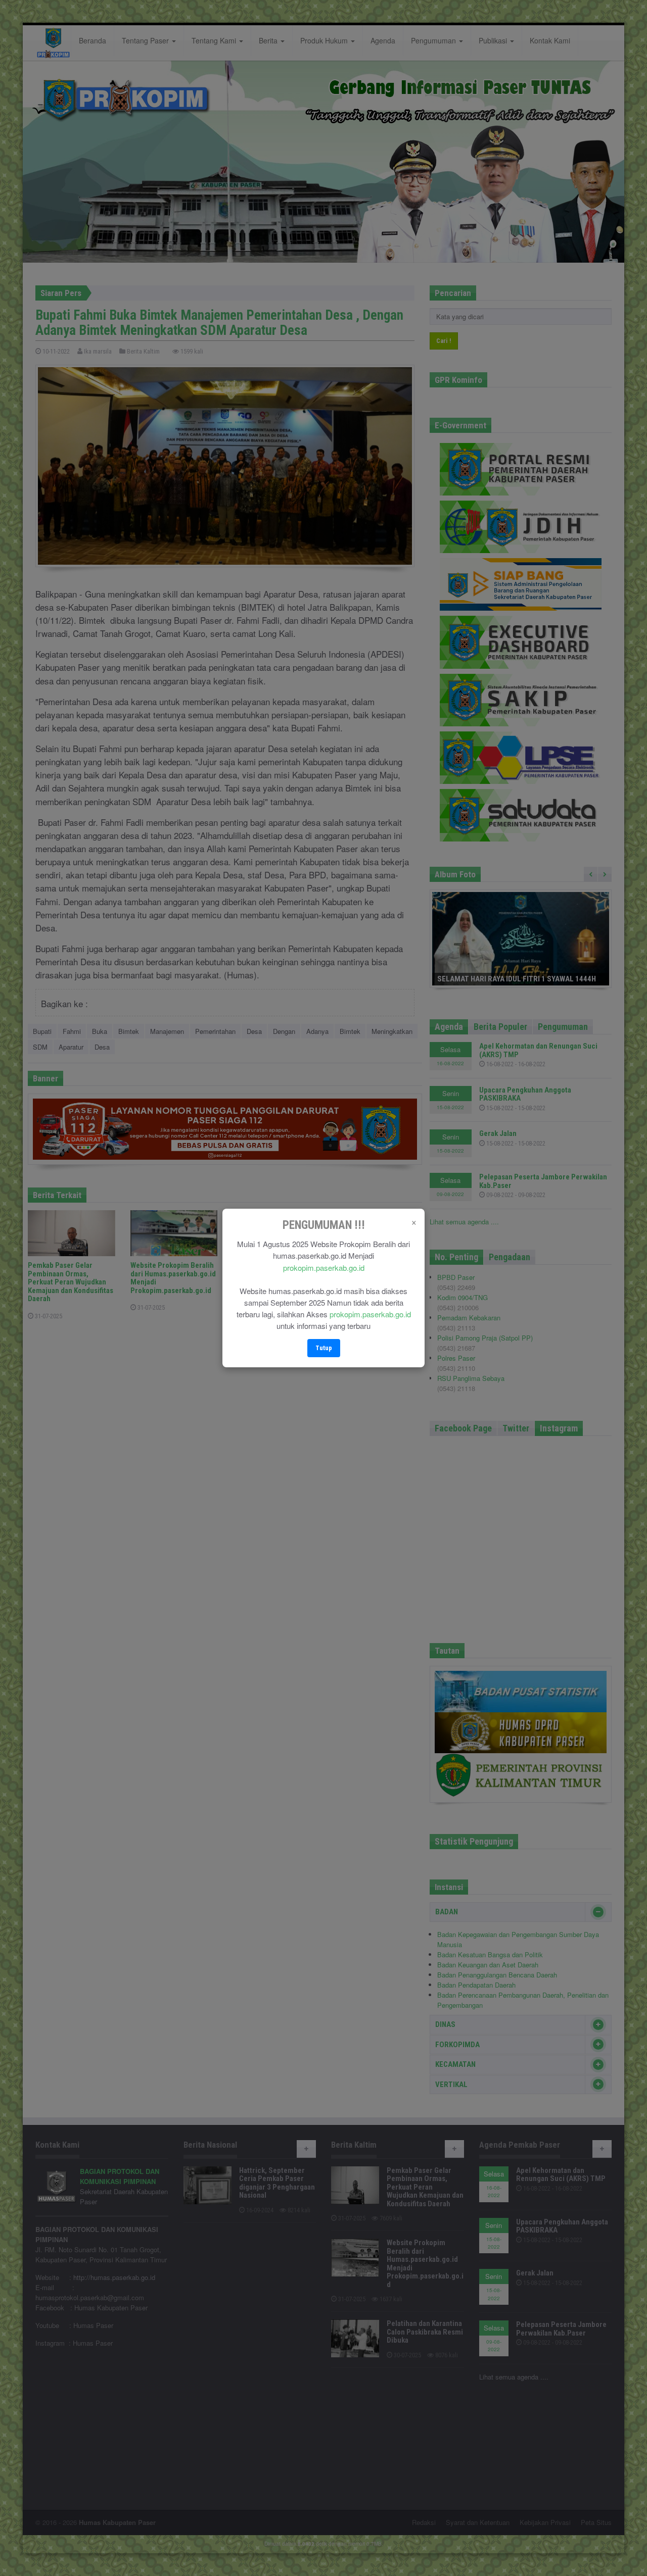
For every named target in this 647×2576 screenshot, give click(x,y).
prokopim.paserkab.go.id (324, 1268)
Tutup (324, 1348)
